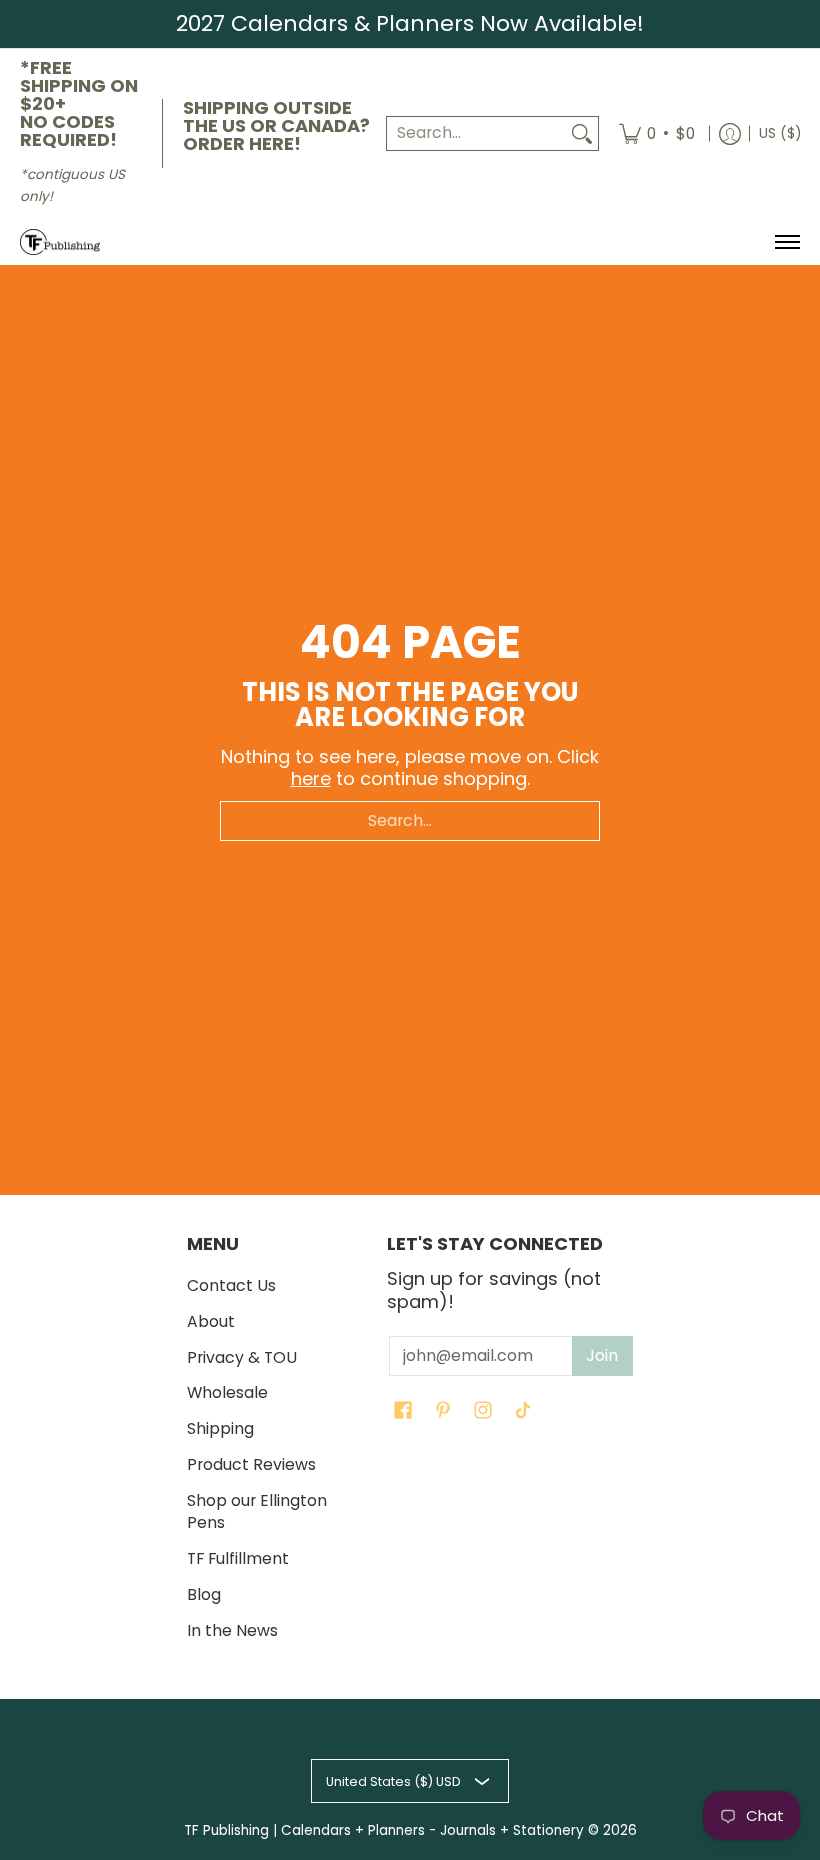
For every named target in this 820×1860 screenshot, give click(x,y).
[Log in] (730, 134)
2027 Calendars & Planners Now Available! (410, 23)
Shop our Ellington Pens (257, 1512)
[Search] (582, 133)
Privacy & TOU (242, 1357)
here (311, 778)
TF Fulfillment (238, 1558)
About (211, 1321)
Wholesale (227, 1392)
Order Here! (242, 143)
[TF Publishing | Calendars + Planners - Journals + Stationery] (60, 242)
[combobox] (476, 133)
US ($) (780, 133)
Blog (204, 1594)
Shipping (220, 1428)
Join (602, 1355)
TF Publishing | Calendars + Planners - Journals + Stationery (384, 1830)
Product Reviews (251, 1464)
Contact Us (231, 1285)
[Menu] (786, 242)
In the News (232, 1630)
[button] (403, 1412)
